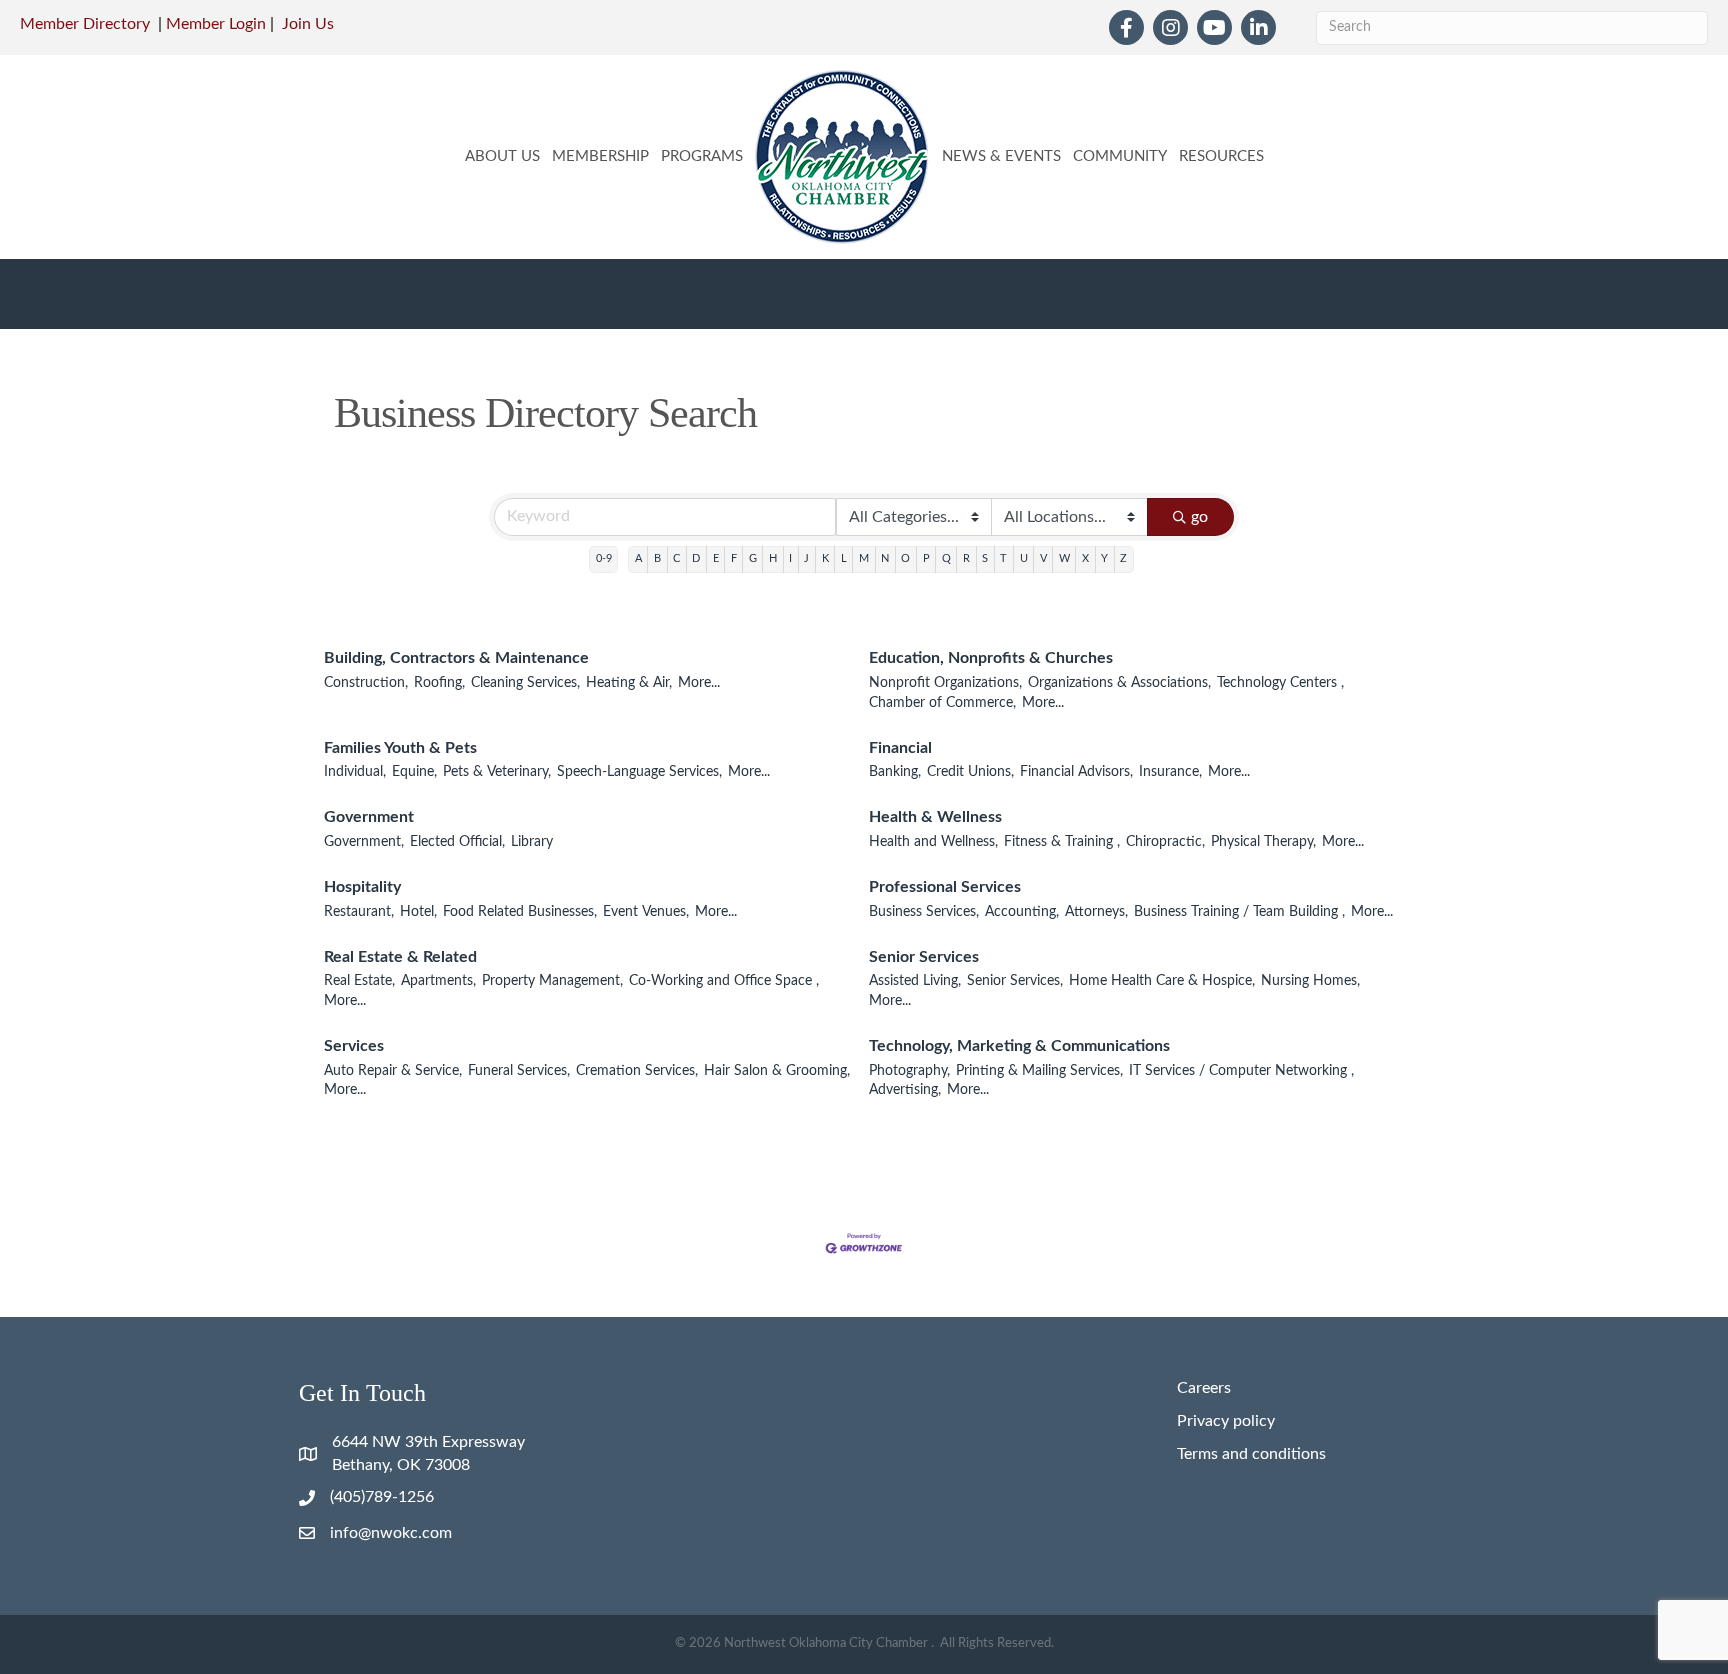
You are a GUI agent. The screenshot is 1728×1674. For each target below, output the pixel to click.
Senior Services (924, 957)
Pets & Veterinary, (497, 772)
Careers (1204, 1388)
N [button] (885, 558)
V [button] (1043, 558)
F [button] (734, 558)
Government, (364, 842)
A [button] (638, 558)
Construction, (366, 683)
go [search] (1199, 517)
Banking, (895, 772)
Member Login (216, 24)
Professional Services (945, 887)
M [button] (864, 558)
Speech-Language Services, (639, 772)
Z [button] (1123, 558)
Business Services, (924, 912)
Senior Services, (1015, 981)
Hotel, (418, 912)
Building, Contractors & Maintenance (456, 658)
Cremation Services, (637, 1071)
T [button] (1003, 558)
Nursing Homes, (1310, 981)
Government (369, 817)
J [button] (806, 558)
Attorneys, (1096, 912)
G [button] (753, 558)
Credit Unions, (970, 772)
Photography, (909, 1071)
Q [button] (946, 558)
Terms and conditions (1251, 1454)
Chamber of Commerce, (942, 703)
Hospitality (362, 887)
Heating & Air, (629, 683)
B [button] (657, 558)
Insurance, (1170, 772)
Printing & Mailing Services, (1039, 1071)
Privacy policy (1226, 1421)
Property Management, (552, 981)
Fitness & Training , (1062, 842)
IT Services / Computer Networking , (1241, 1071)
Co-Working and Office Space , (724, 981)
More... (699, 683)
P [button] (926, 558)
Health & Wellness (935, 817)
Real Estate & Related (400, 957)
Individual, (355, 772)
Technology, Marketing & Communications (1019, 1046)
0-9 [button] (604, 558)
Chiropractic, (1165, 842)
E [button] (716, 558)
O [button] (905, 558)
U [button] (1024, 558)
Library (532, 842)
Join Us (308, 24)
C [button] (676, 558)
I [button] (790, 558)
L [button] (844, 558)
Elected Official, (457, 842)
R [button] (966, 558)
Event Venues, (646, 912)
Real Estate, (359, 981)
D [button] (696, 558)
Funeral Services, (519, 1071)
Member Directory (85, 24)
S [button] (985, 558)
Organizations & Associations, (1119, 683)
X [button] (1085, 558)
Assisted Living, (915, 981)
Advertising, (905, 1090)
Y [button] (1104, 558)
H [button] (773, 558)
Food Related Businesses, (520, 912)
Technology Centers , (1280, 683)
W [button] (1064, 558)
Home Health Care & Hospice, (1162, 981)
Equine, (414, 772)
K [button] (825, 558)
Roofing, (439, 683)
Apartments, (438, 981)
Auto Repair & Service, (393, 1071)
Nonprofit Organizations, (945, 683)
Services (354, 1046)
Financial (900, 748)
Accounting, (1022, 912)
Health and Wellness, (933, 842)
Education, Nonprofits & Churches (991, 658)
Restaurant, (359, 912)
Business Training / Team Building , (1239, 912)
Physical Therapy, (1263, 842)
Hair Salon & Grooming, (777, 1071)
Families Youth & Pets (400, 748)
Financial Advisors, (1076, 772)
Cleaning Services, (525, 683)
